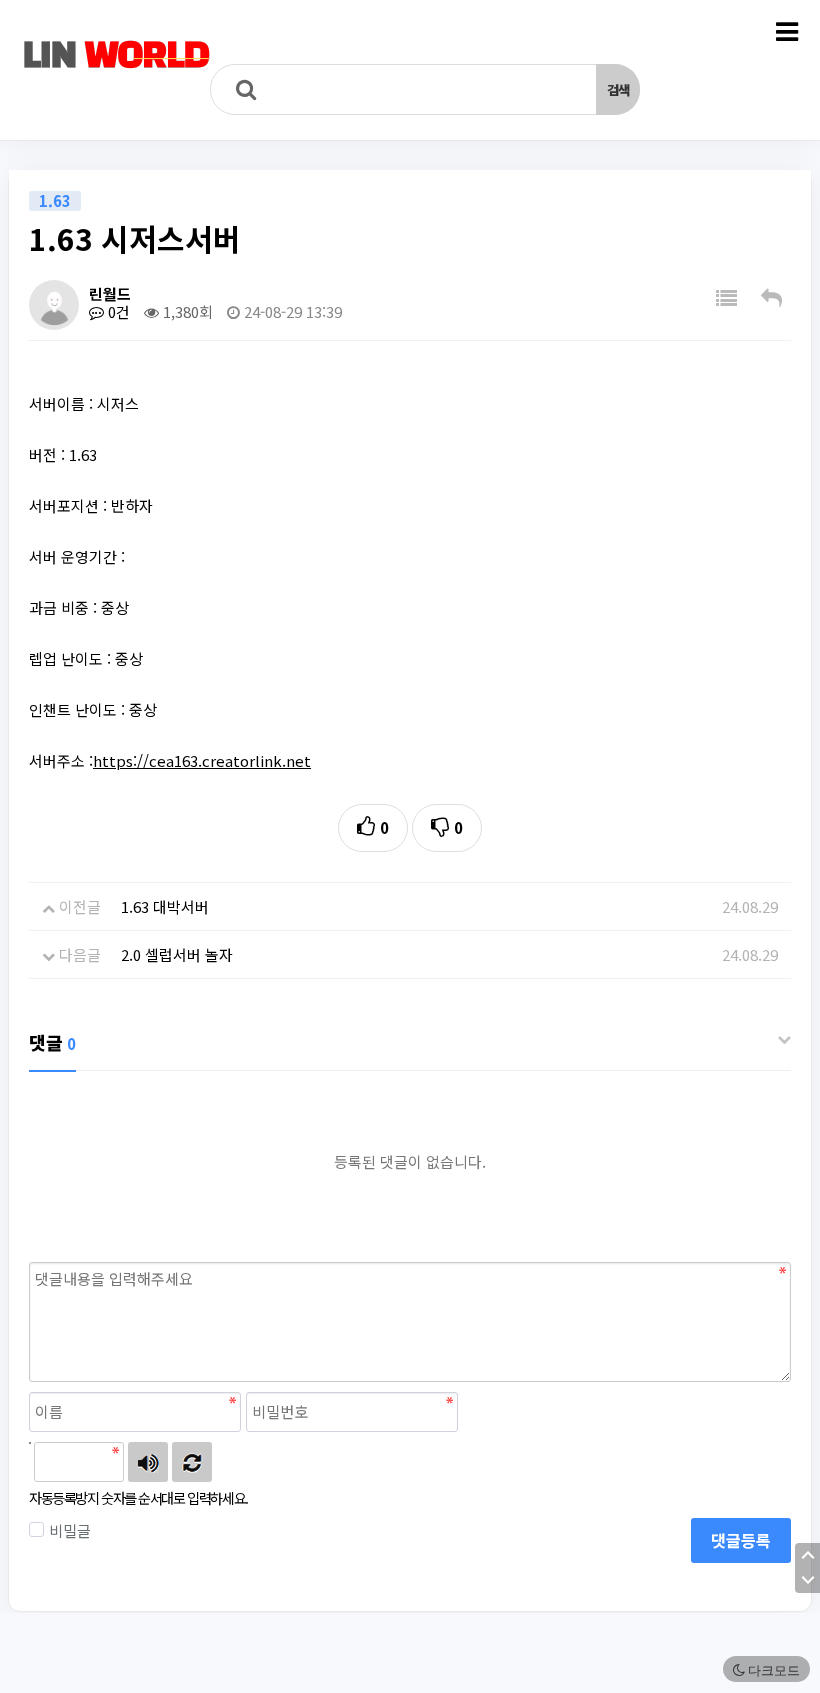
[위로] (807, 1555)
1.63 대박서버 (165, 906)
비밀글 (70, 1530)
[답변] (771, 297)
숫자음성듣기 (148, 1462)
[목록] (726, 297)
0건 (117, 311)
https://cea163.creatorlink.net (202, 760)
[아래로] (807, 1580)
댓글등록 (741, 1540)
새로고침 (192, 1462)
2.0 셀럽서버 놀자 (177, 954)
